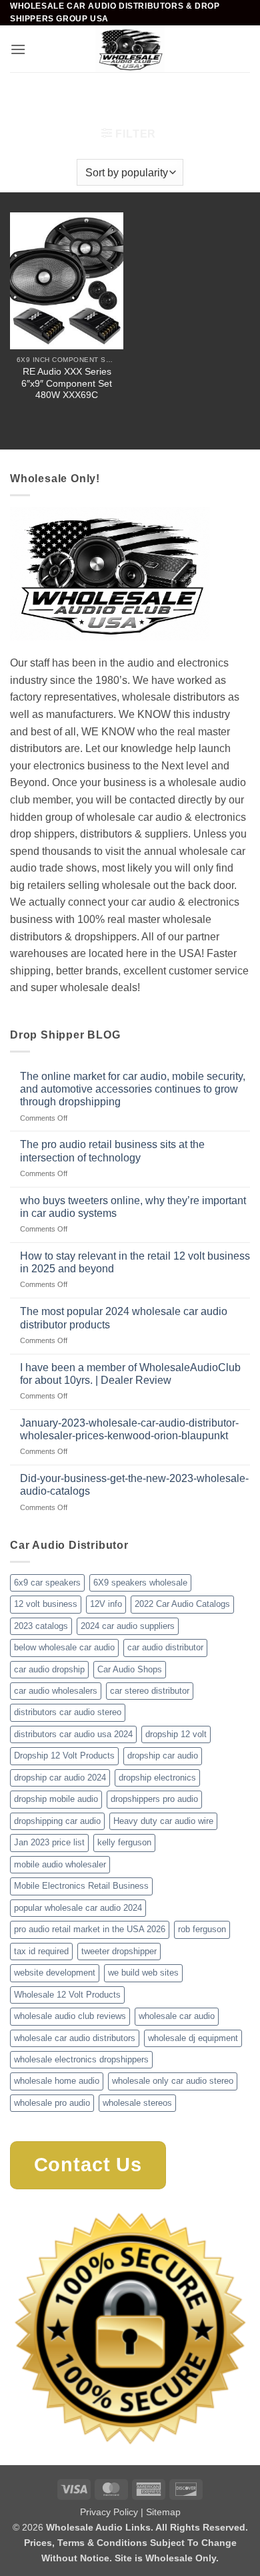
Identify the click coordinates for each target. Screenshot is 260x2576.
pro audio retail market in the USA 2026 (90, 1929)
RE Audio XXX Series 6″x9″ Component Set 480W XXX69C (67, 383)
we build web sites (143, 1973)
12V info (106, 1604)
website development (55, 1973)
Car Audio (83, 95)
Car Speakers (154, 95)
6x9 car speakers (47, 1583)
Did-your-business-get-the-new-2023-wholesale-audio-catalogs (134, 1485)
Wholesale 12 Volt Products (67, 1995)
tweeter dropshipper (119, 1951)
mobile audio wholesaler (60, 1864)
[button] (18, 49)
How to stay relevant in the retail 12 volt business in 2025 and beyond (135, 1262)
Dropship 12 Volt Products (64, 1756)
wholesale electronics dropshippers (81, 2059)
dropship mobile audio (56, 1799)
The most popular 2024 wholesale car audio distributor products (124, 1318)
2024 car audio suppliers (128, 1626)
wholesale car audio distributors (75, 2038)
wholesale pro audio (52, 2103)
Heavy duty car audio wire (163, 1821)
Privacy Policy (109, 2512)
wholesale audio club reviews (70, 2016)
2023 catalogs (41, 1626)
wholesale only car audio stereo (173, 2081)
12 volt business (46, 1604)
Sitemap (163, 2512)
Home (31, 95)
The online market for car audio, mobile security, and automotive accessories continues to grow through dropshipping (133, 1089)
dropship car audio (163, 1756)
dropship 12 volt (176, 1734)
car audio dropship (49, 1669)
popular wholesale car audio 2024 (78, 1908)
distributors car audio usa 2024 (73, 1734)
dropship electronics (157, 1778)
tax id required (41, 1951)
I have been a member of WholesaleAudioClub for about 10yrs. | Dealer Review (130, 1374)
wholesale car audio (177, 2016)
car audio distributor (165, 1647)
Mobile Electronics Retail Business (81, 1886)
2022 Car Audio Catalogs (182, 1604)
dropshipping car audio (57, 1821)
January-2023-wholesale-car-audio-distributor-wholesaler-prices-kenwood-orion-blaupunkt (129, 1429)
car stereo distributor (150, 1691)
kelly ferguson (124, 1842)
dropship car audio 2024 (60, 1778)
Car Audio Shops (130, 1669)
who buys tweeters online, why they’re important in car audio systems (133, 1207)
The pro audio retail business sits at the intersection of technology (112, 1151)
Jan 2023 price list (49, 1842)
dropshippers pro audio (154, 1799)
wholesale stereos (137, 2103)
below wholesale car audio (64, 1647)
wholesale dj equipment (193, 2038)
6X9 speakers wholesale (140, 1583)
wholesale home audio (57, 2081)
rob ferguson (202, 1929)
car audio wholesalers (56, 1691)
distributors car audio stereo (68, 1712)
